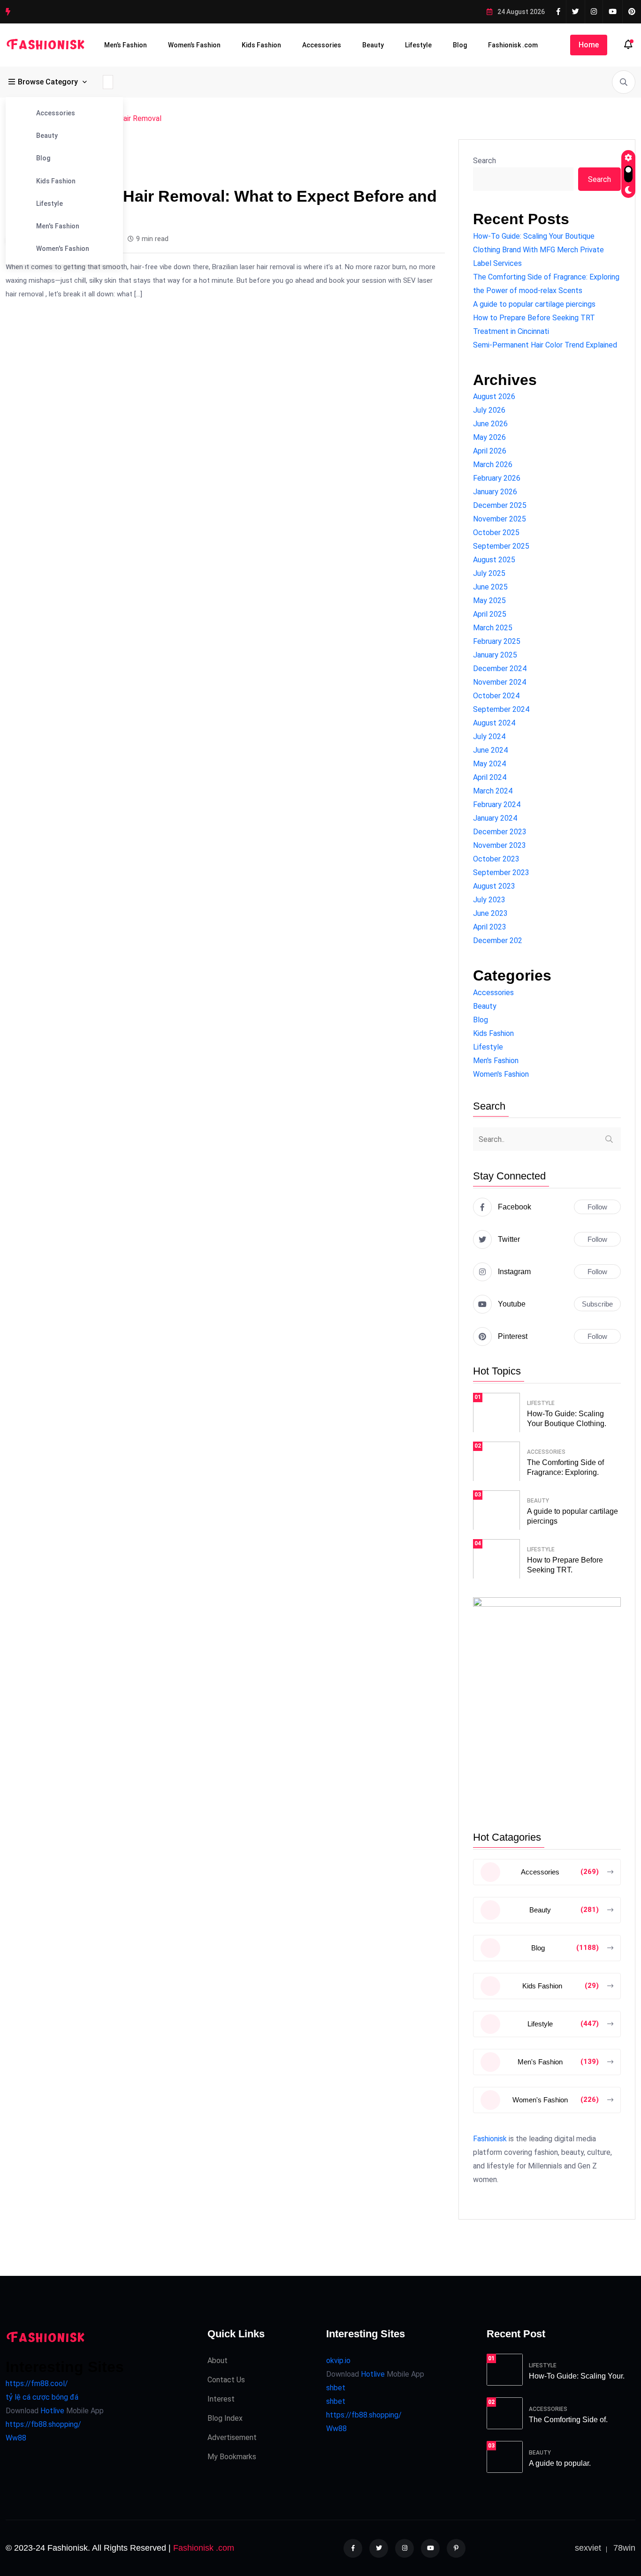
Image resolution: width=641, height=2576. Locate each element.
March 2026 (493, 465)
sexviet (588, 2548)
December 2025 (500, 505)
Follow (597, 1207)
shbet (336, 2388)
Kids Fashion (261, 45)
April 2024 (490, 777)
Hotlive (51, 2411)
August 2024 (494, 723)
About (217, 2361)
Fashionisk (490, 2139)
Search (485, 161)
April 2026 (490, 451)
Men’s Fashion (126, 45)
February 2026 (497, 478)
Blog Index (225, 2418)
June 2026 (490, 424)
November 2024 (500, 682)
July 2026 (489, 410)
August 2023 (494, 886)
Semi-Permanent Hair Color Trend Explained (545, 345)
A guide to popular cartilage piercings (534, 304)
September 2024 (501, 709)
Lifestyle (418, 45)
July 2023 (489, 900)
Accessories (322, 45)
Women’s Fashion (194, 45)
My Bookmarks (232, 2457)
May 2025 (489, 601)
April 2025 (490, 614)
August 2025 (494, 560)
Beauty (373, 45)
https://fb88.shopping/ (43, 2424)
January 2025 (495, 655)
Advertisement (232, 2437)
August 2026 (494, 397)
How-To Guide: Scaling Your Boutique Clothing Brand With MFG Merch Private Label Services (538, 250)
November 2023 (500, 845)
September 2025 (501, 546)
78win (624, 2548)
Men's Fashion (58, 226)
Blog (460, 45)
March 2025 (493, 628)
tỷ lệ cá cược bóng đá (42, 2397)
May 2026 (489, 437)
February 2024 (497, 805)
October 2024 (496, 696)
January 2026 (495, 492)
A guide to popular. (560, 2463)
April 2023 (490, 927)
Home (589, 45)
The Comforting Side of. (568, 2420)
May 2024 (489, 764)
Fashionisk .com (513, 45)
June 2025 (490, 587)
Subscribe (597, 1304)
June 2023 (490, 913)
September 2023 (501, 873)
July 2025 (489, 573)
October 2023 (496, 859)
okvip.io (338, 2361)
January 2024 (495, 818)
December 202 (498, 941)
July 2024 (489, 737)
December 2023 (500, 832)
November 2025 (500, 519)
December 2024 (500, 669)
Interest (221, 2399)
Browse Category (48, 82)
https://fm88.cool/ (37, 2383)
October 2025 (496, 533)
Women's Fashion (63, 249)
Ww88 (16, 2438)
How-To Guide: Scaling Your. (577, 2376)
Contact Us (226, 2380)
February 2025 (497, 641)
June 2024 (490, 750)
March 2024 (493, 791)
